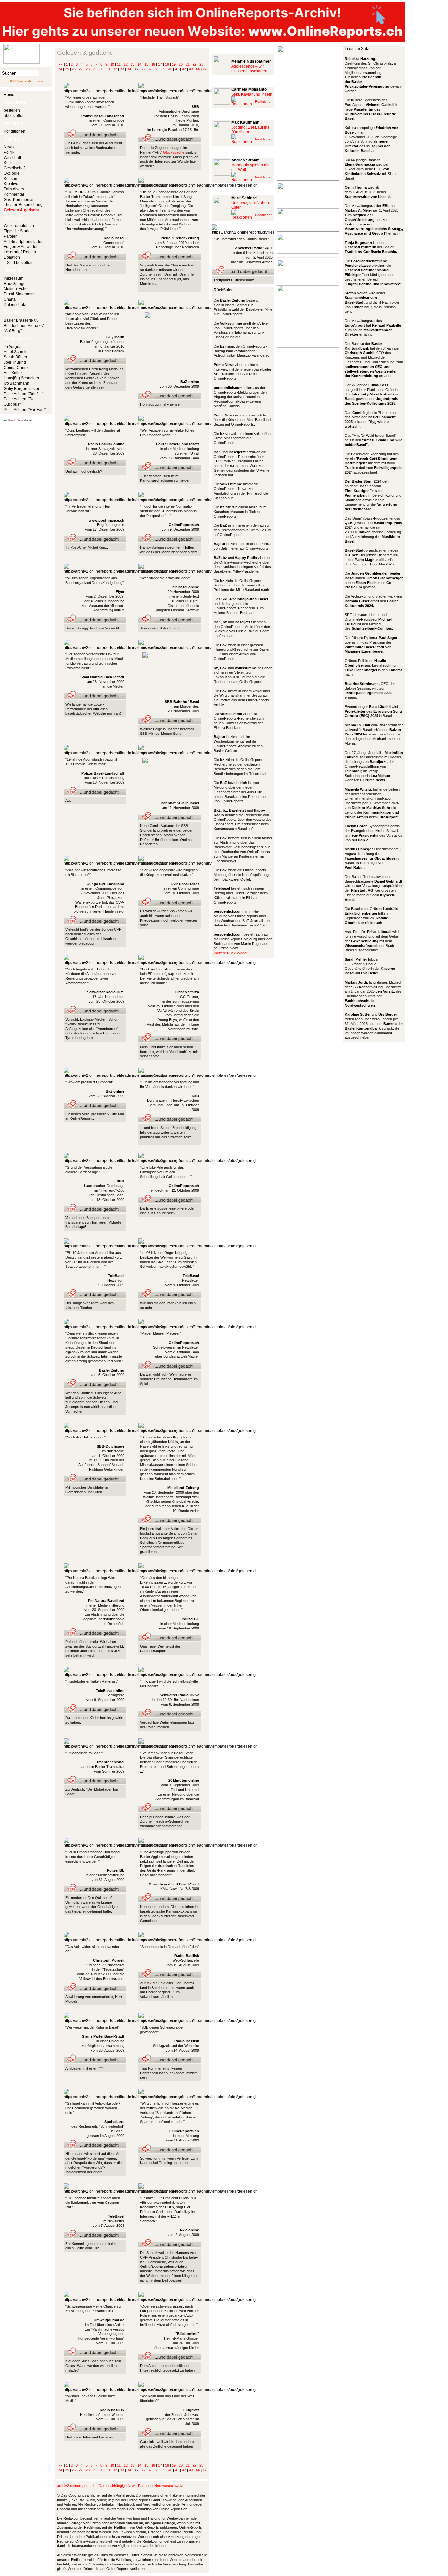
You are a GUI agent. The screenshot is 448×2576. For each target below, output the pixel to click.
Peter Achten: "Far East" (25, 410)
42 (184, 69)
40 (170, 69)
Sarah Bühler (15, 357)
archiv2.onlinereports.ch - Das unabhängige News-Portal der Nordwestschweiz (120, 2486)
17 (160, 64)
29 (94, 69)
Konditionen (14, 131)
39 (163, 69)
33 (122, 69)
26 (74, 69)
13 (132, 64)
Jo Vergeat (13, 347)
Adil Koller (13, 373)
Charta (10, 299)
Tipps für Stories (18, 231)
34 (129, 69)
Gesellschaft (15, 168)
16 (153, 64)
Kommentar (14, 194)
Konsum (11, 179)
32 (115, 69)
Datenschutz (15, 305)
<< (61, 64)
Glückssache (174, 152)
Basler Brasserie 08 (21, 320)
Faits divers (14, 189)
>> (205, 69)
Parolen (11, 236)
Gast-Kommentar (19, 200)
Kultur (9, 163)
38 (156, 69)
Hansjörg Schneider (21, 378)
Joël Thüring (15, 362)
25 (67, 69)
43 (191, 69)
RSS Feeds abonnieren (27, 81)
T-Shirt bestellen (18, 263)
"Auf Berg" (13, 331)
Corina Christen (18, 368)
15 (146, 64)
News (9, 147)
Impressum (13, 278)
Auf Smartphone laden (24, 242)
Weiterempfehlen (19, 226)
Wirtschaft (12, 158)
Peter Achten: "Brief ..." (23, 394)
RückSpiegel (15, 284)
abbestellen (14, 116)
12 (126, 64)
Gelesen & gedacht (21, 210)
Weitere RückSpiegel (230, 953)
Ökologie (12, 173)
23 (201, 64)
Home (9, 95)
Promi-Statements (20, 294)
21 (188, 64)
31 (108, 69)
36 (143, 69)
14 (139, 64)
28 (88, 69)
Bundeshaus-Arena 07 (24, 326)
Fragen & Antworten (21, 247)
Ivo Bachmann (16, 383)
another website (18, 420)
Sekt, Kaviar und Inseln (252, 94)
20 (181, 64)
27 (81, 69)
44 (198, 69)
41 (177, 69)
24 (60, 69)
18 (167, 64)
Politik (9, 152)
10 (112, 64)
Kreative (11, 184)
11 (119, 64)
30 (101, 69)
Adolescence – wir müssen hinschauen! (250, 69)
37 (150, 69)
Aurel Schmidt (16, 352)
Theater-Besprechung (23, 205)
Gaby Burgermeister (21, 389)
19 (174, 64)
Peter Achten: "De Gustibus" (19, 402)
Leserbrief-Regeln (20, 252)
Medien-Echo (16, 289)
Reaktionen (264, 102)
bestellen (12, 110)
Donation (12, 257)
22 (194, 64)
